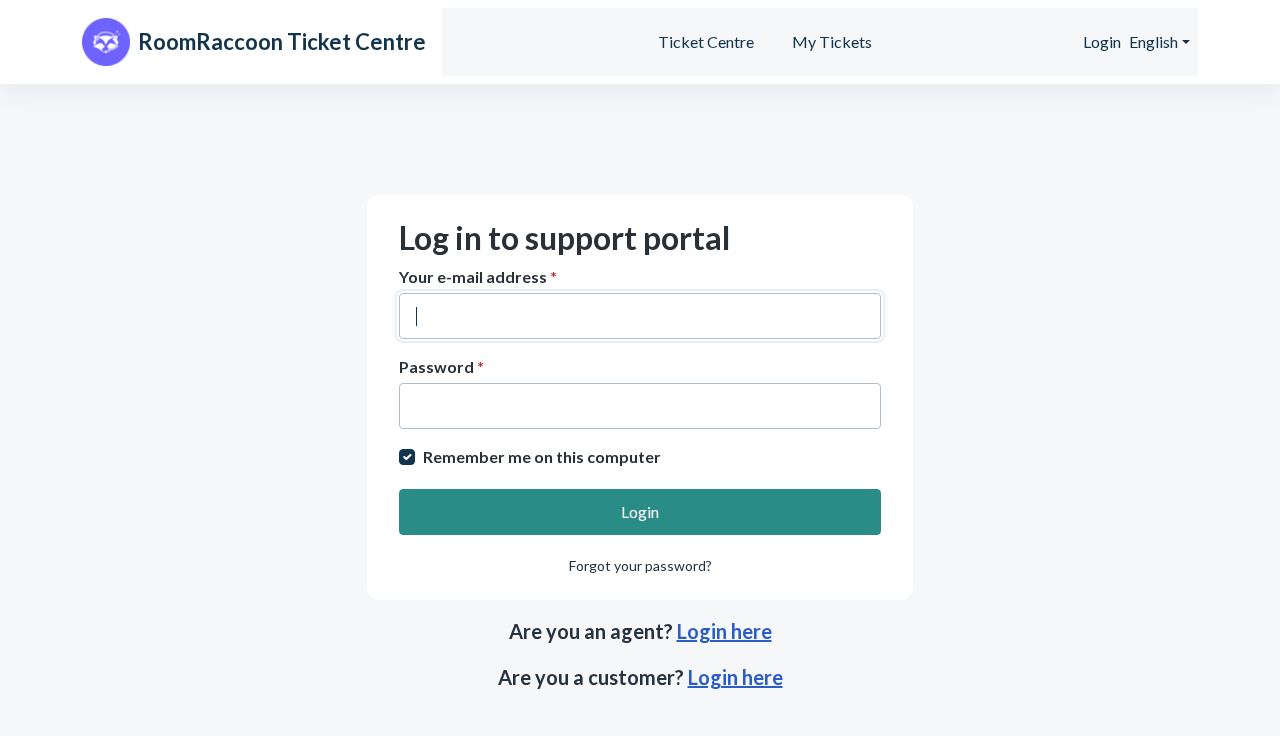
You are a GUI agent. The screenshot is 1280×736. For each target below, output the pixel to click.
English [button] (1153, 41)
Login (1102, 41)
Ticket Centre (706, 41)
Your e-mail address (478, 276)
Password (441, 366)
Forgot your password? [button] (640, 565)
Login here (724, 631)
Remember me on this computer (542, 456)
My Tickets (832, 41)
